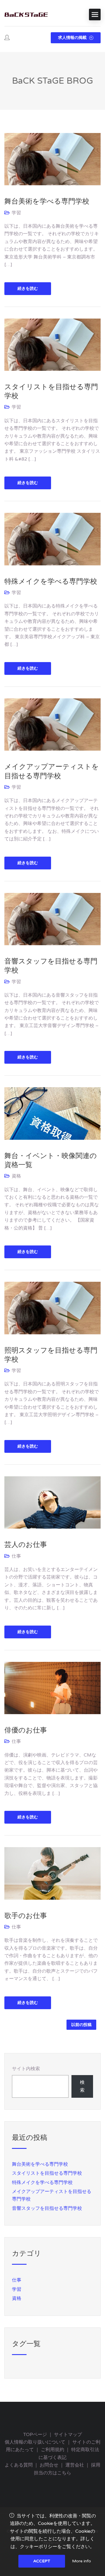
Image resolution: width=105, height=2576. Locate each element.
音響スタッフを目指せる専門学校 (47, 2208)
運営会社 (75, 2465)
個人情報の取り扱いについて (35, 2442)
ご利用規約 (52, 2450)
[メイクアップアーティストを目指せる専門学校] (52, 724)
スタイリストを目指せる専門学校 (47, 2173)
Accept (42, 2561)
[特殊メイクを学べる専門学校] (52, 539)
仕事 (16, 1556)
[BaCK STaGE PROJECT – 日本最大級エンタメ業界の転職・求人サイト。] (26, 15)
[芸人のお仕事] (52, 1502)
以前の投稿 (81, 2025)
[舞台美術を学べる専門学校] (52, 159)
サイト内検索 (26, 2069)
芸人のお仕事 (26, 1545)
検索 (82, 2086)
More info (82, 2561)
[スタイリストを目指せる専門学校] (52, 344)
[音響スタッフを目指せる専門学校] (52, 919)
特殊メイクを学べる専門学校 (51, 581)
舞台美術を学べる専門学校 (47, 201)
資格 (16, 1176)
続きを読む (28, 288)
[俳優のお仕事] (52, 1688)
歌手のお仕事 (26, 1916)
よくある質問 (19, 2465)
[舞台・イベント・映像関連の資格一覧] (52, 1113)
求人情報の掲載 (73, 38)
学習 (16, 213)
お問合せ (49, 2465)
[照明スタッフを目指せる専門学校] (52, 1308)
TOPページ (35, 2435)
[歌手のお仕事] (52, 1873)
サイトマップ (68, 2435)
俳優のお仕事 (26, 1730)
